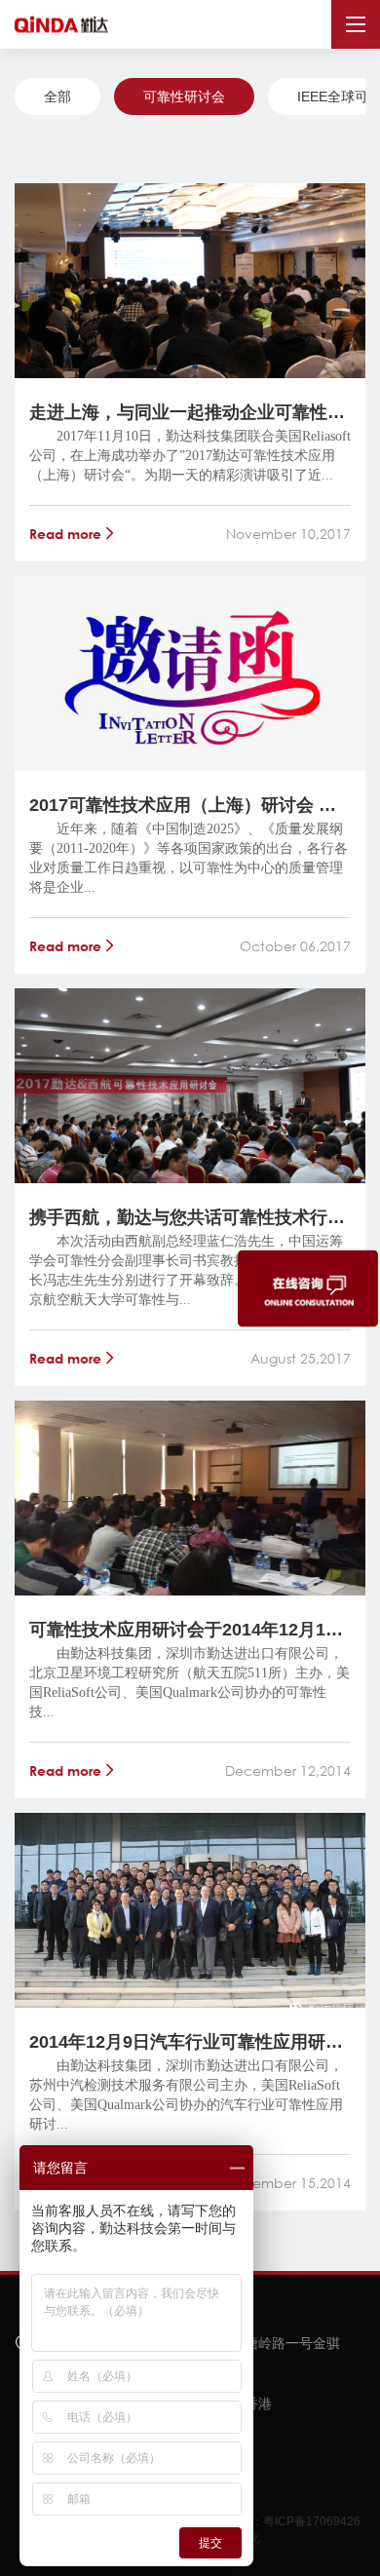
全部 (57, 96)
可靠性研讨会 (184, 96)
